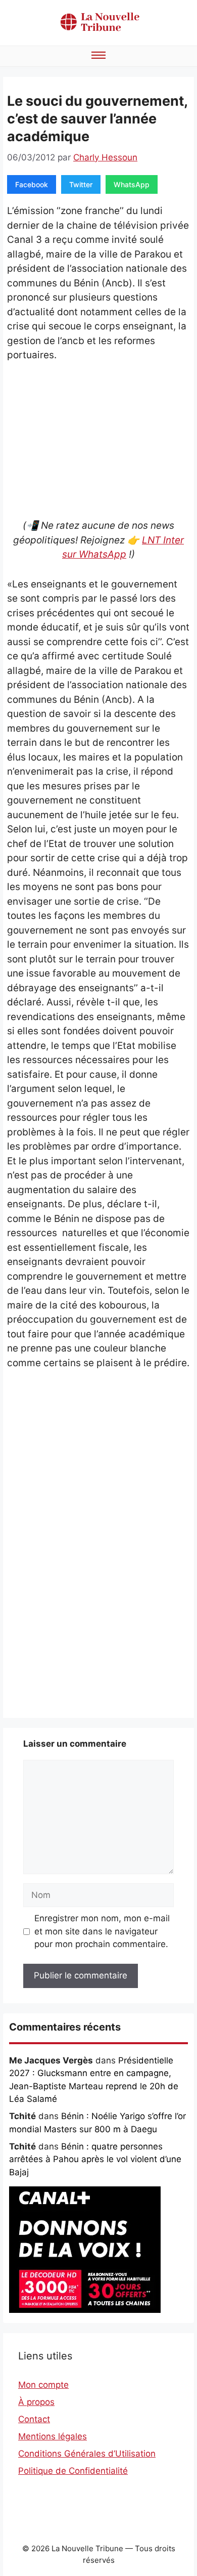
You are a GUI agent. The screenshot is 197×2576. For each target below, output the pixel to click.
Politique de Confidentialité (73, 2471)
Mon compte (43, 2385)
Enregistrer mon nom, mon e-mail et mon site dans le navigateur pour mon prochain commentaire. (102, 1931)
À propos (36, 2402)
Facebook (32, 184)
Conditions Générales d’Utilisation (87, 2454)
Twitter (81, 184)
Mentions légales (53, 2436)
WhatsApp (132, 184)
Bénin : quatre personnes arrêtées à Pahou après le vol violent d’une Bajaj (95, 2159)
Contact (34, 2419)
